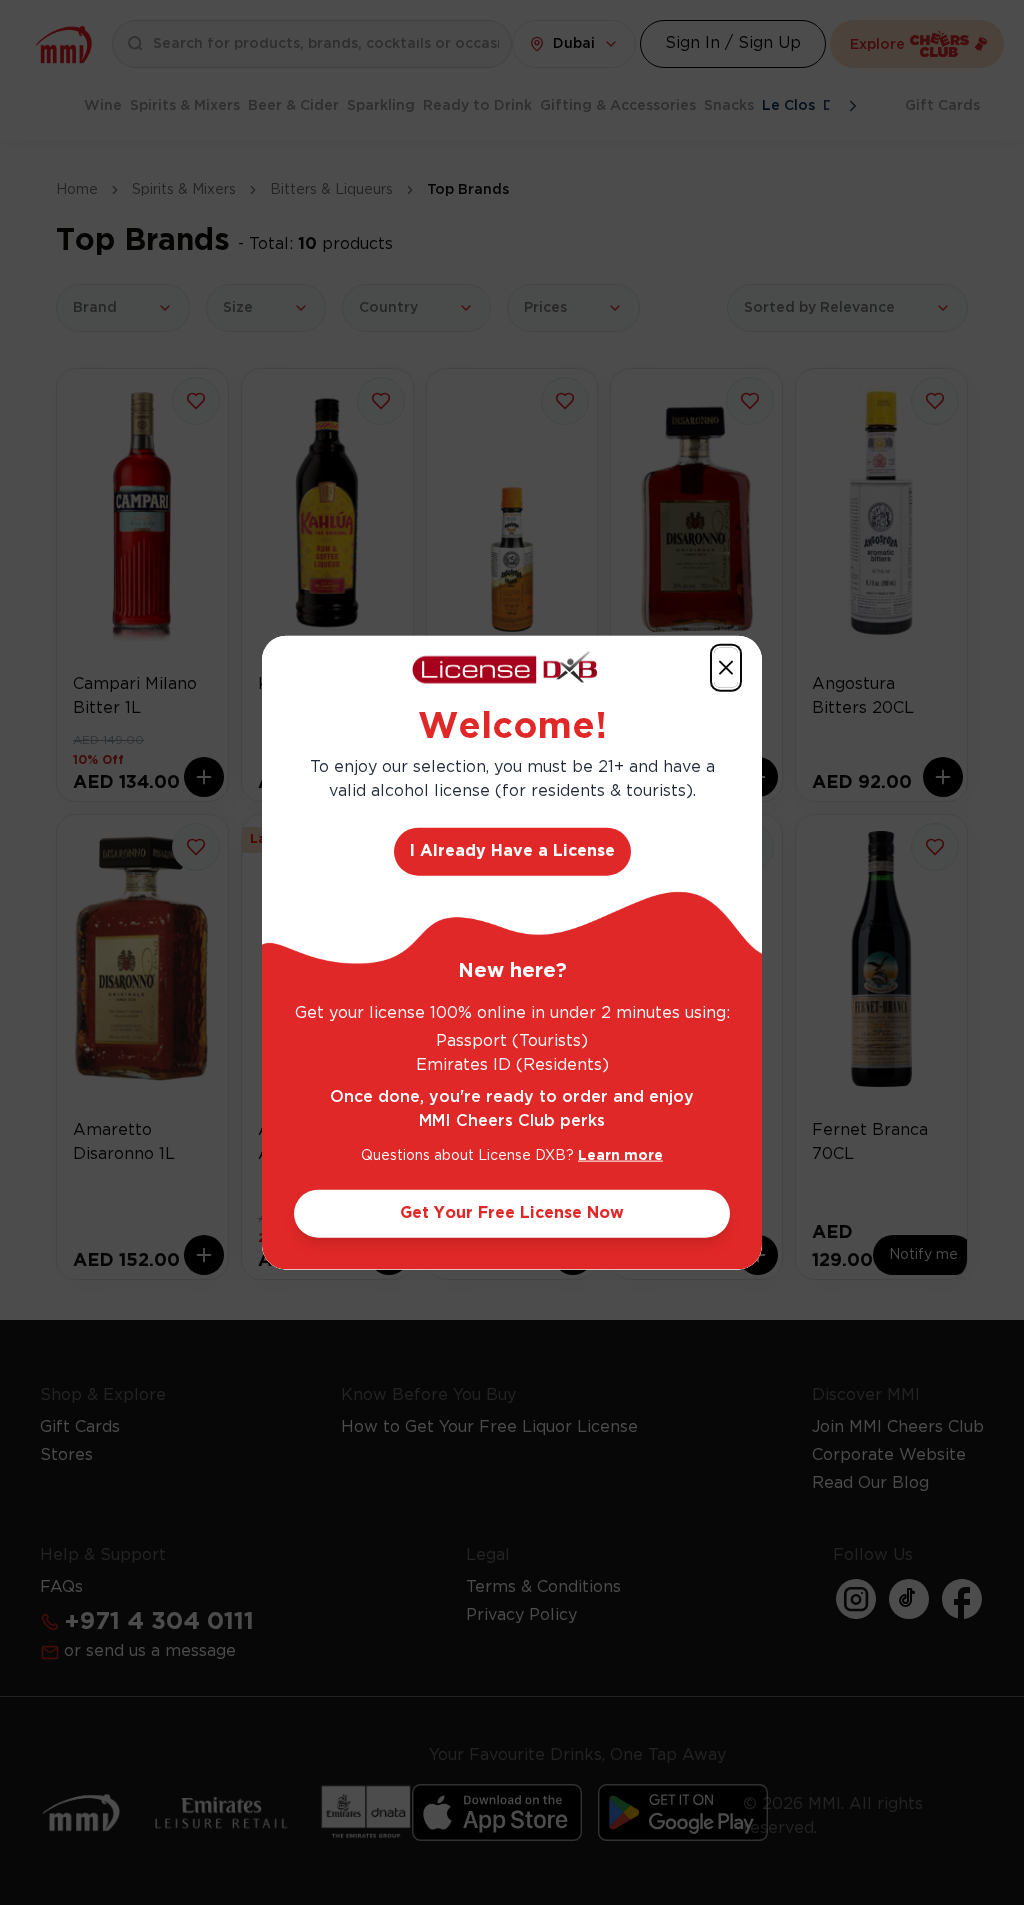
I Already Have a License (512, 851)
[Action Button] (726, 667)
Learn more (620, 1156)
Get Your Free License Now (512, 1213)
